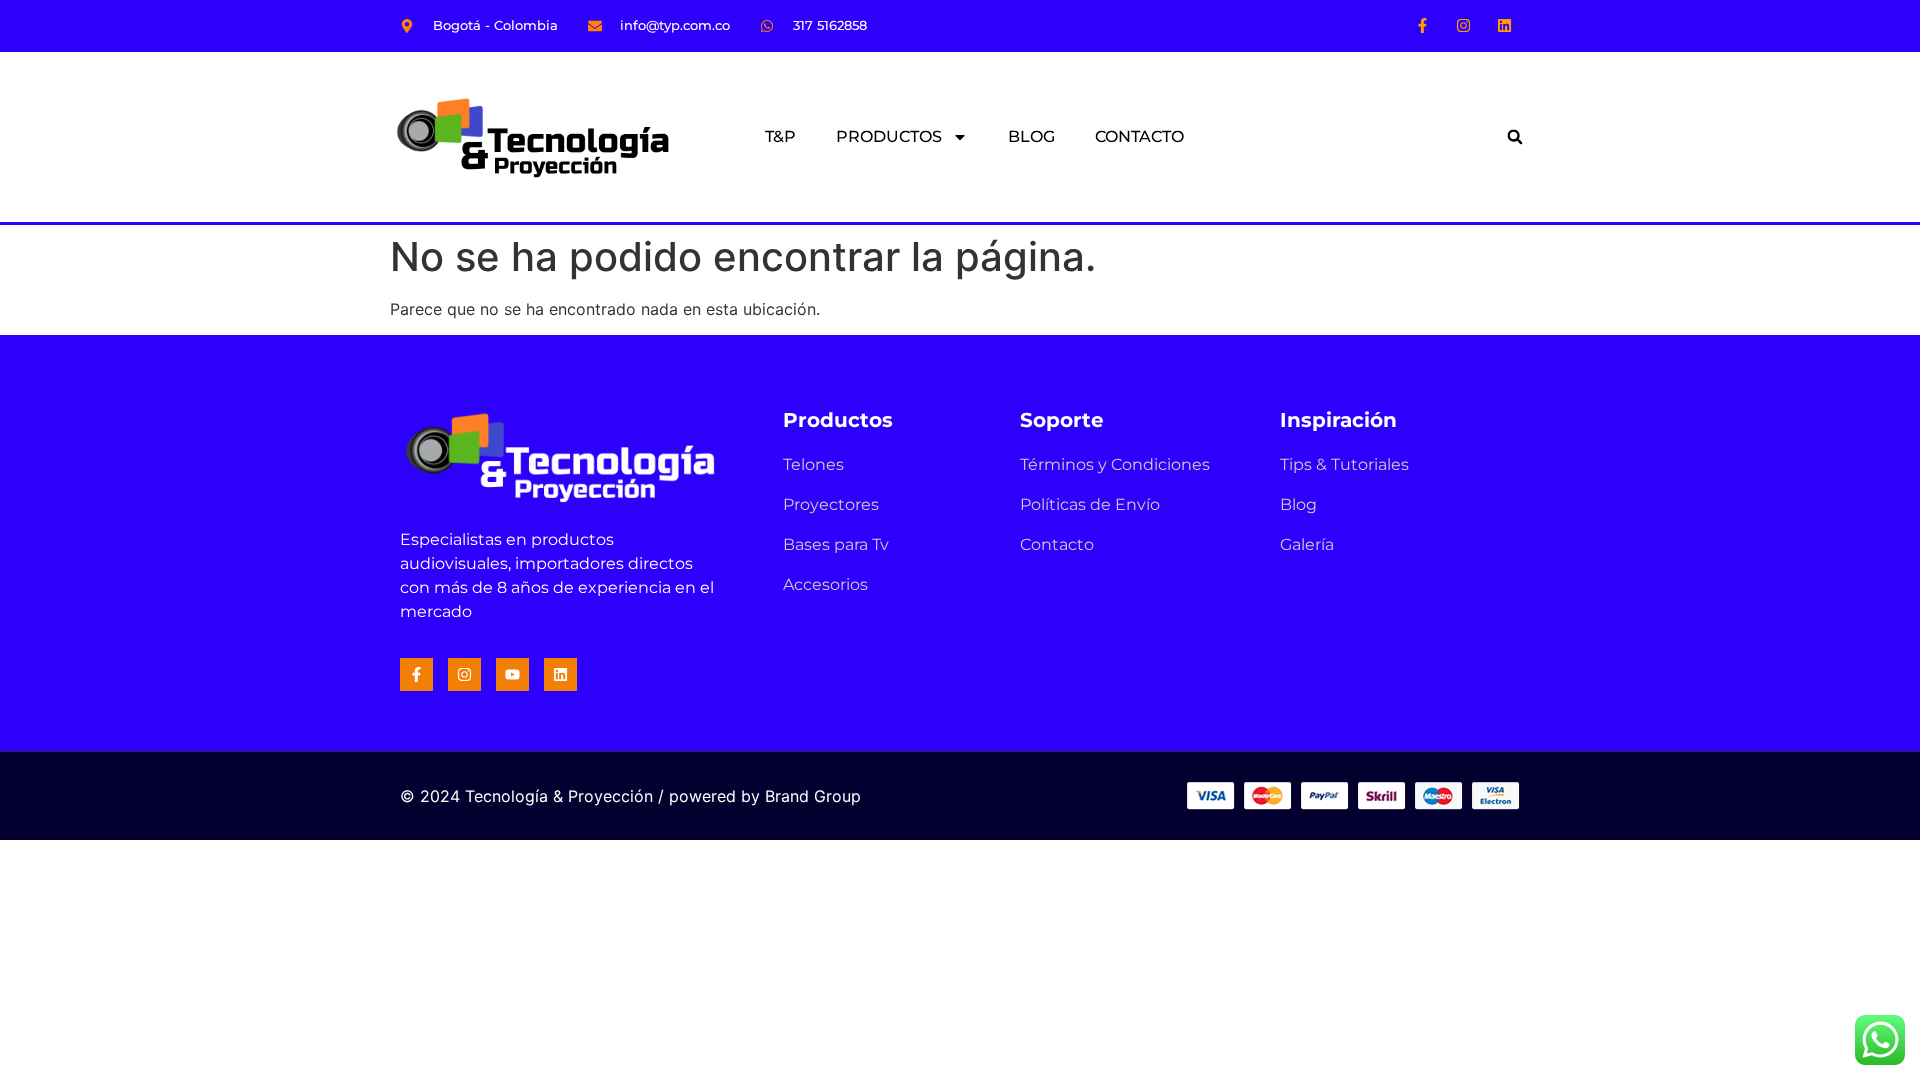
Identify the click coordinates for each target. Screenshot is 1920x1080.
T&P (780, 136)
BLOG (1031, 136)
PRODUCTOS (889, 136)
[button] (1515, 137)
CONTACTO (1139, 136)
